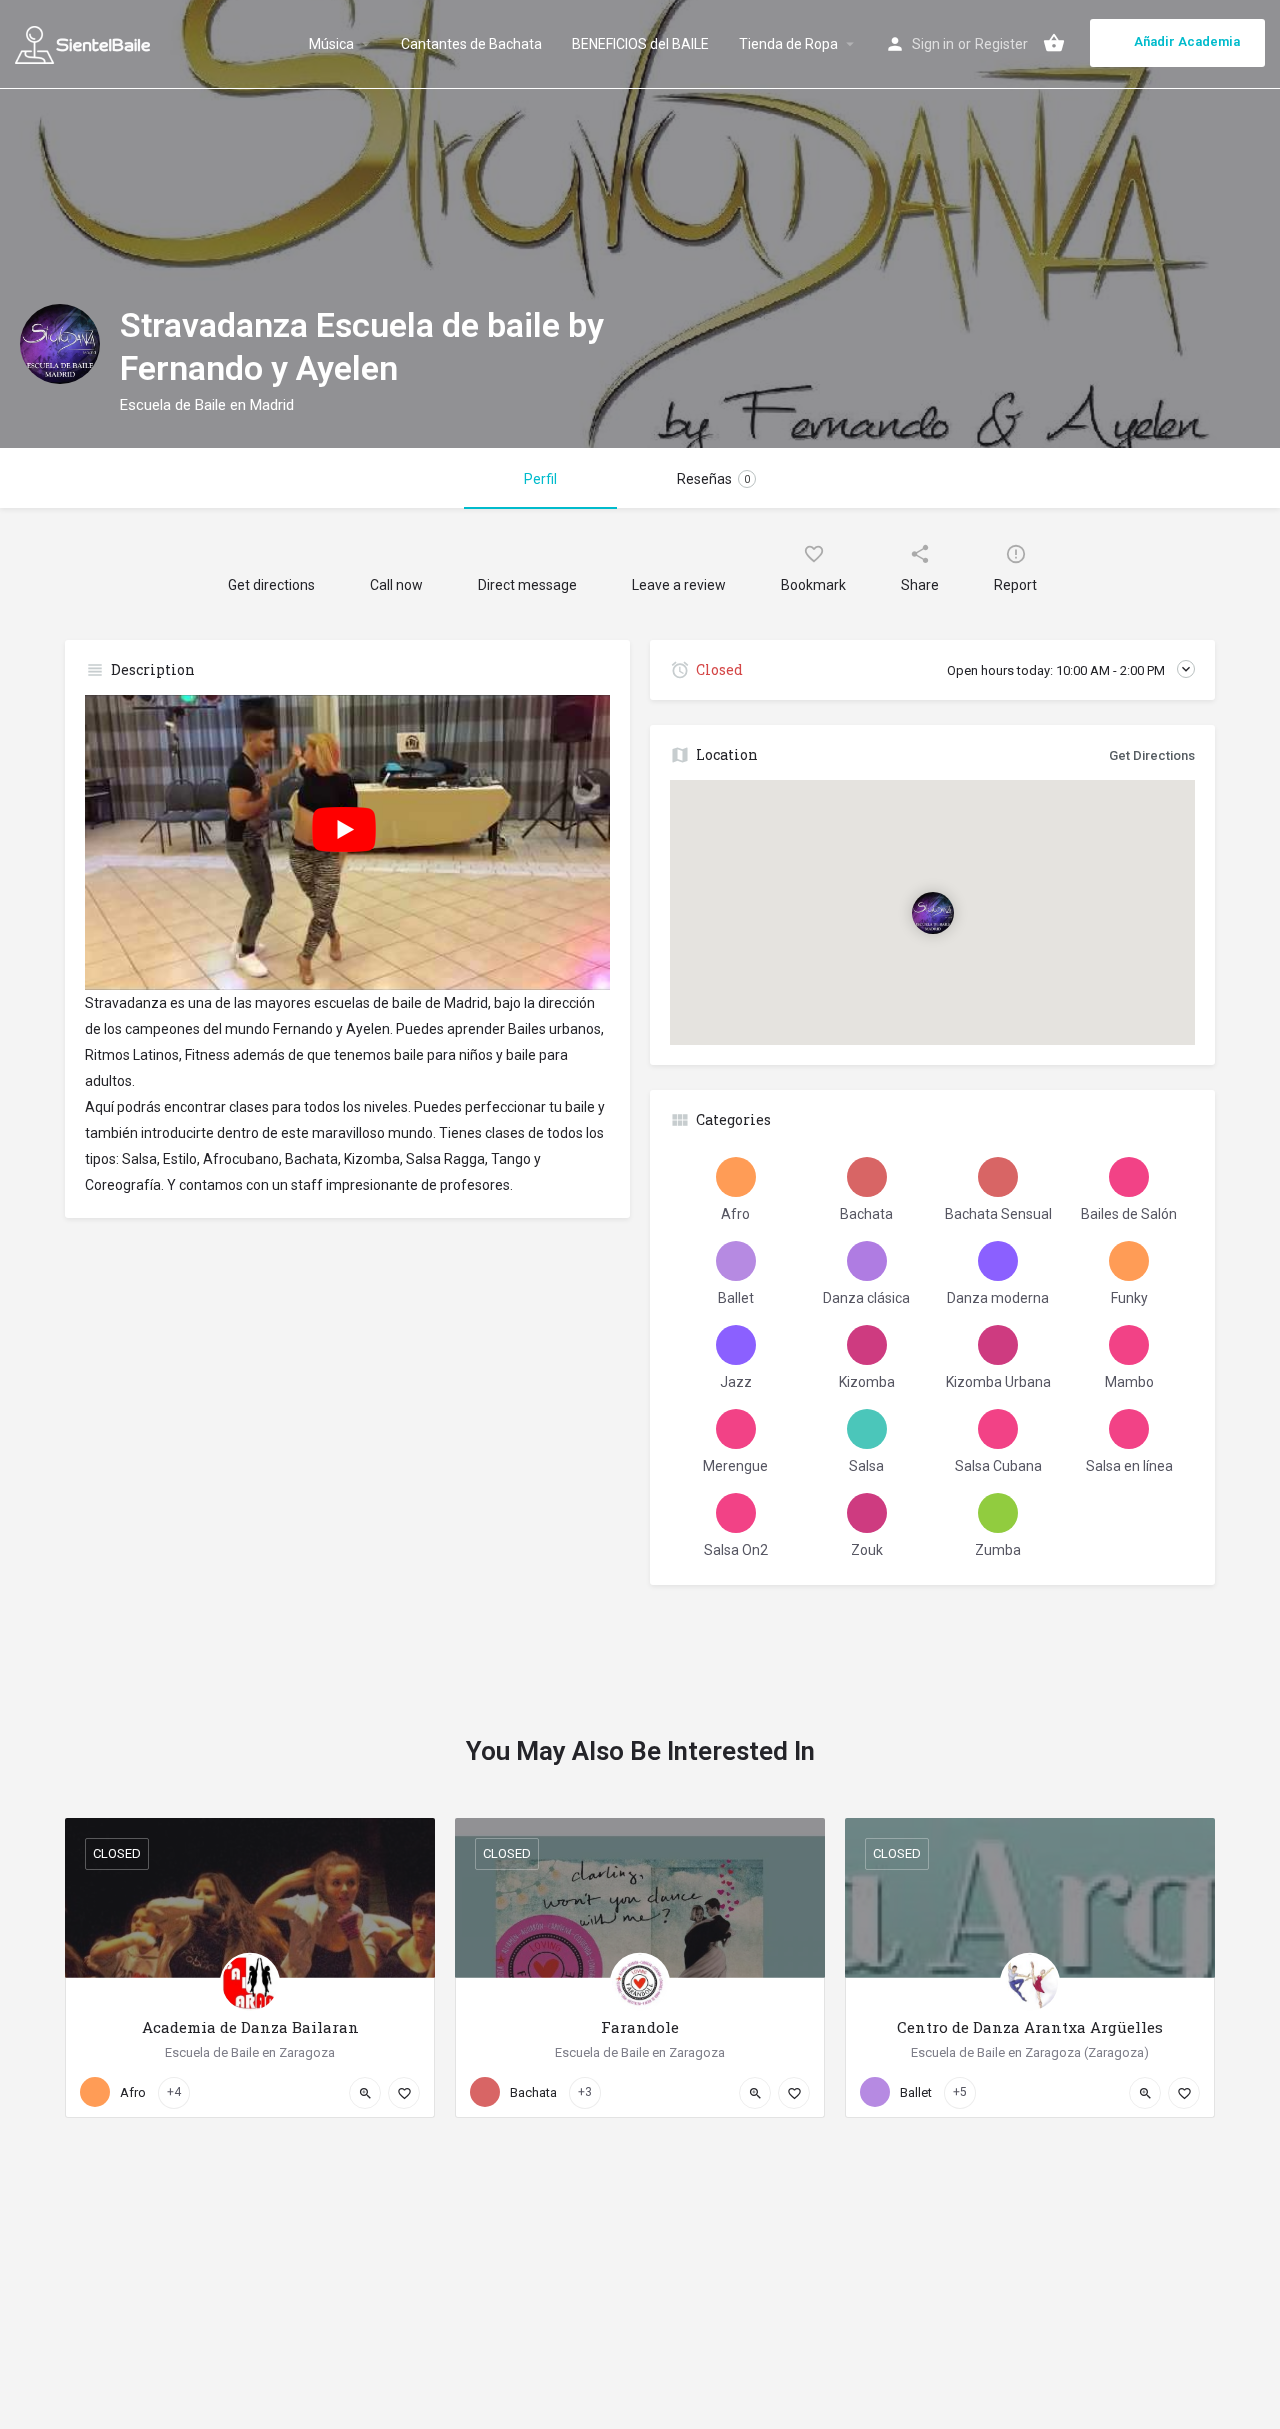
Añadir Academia (1187, 41)
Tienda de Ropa (788, 44)
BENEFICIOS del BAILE (640, 44)
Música (331, 44)
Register (1001, 44)
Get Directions (1152, 755)
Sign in (933, 44)
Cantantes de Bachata (471, 44)
